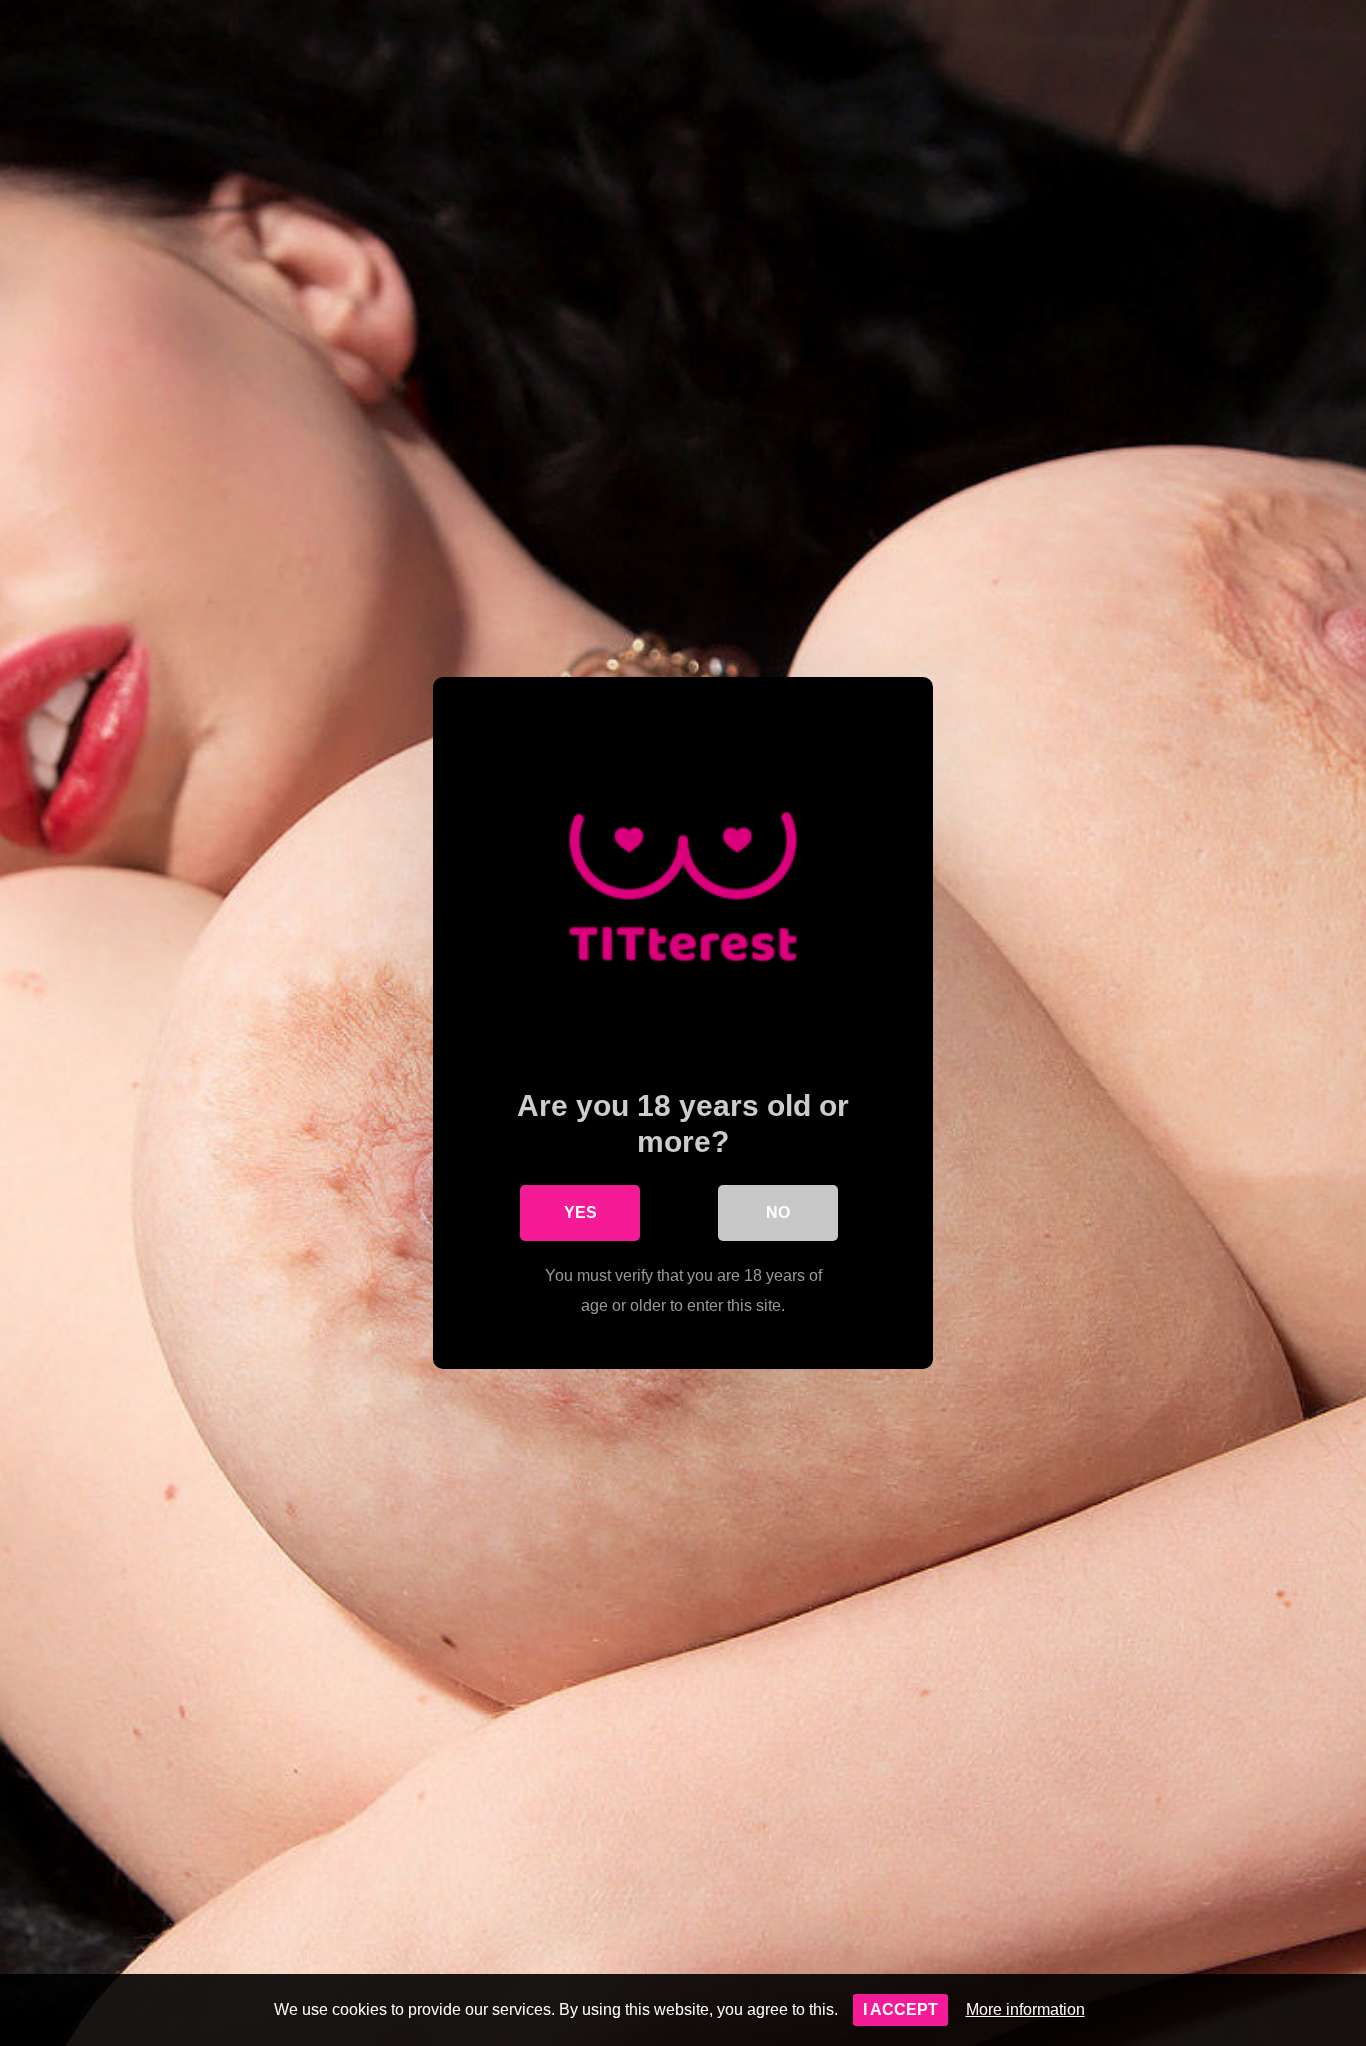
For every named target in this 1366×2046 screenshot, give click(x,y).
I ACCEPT (900, 2009)
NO (778, 1212)
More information (1025, 2009)
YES (580, 1212)
